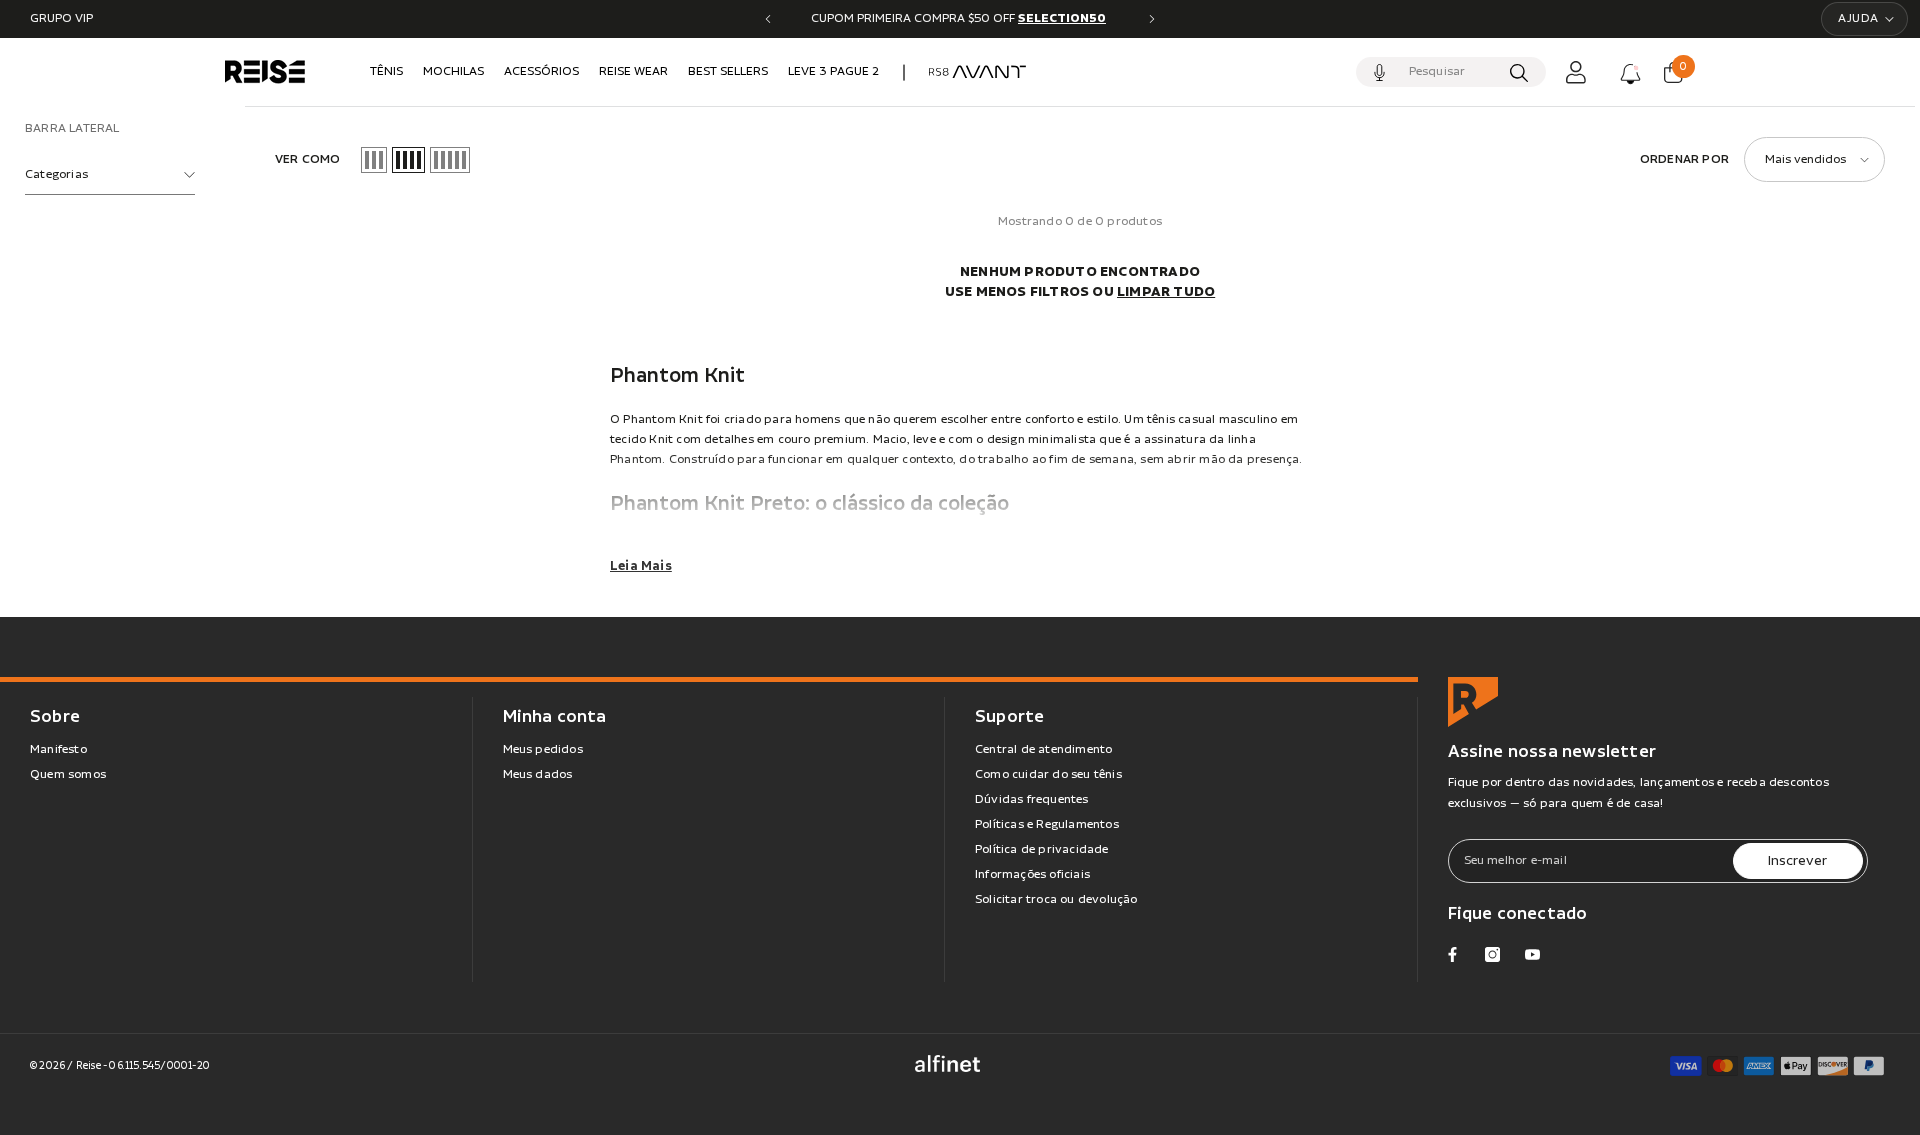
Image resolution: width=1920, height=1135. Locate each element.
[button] (374, 160)
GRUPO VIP (61, 18)
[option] (960, 19)
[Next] (1152, 19)
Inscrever (1797, 861)
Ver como (308, 159)
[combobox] (1450, 72)
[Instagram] (1492, 954)
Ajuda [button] (1858, 18)
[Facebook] (1452, 954)
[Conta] (1576, 71)
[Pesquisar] (1451, 72)
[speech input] (1451, 72)
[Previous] (768, 19)
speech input (1380, 72)
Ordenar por (1684, 159)
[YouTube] (1532, 954)
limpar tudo (1166, 292)
